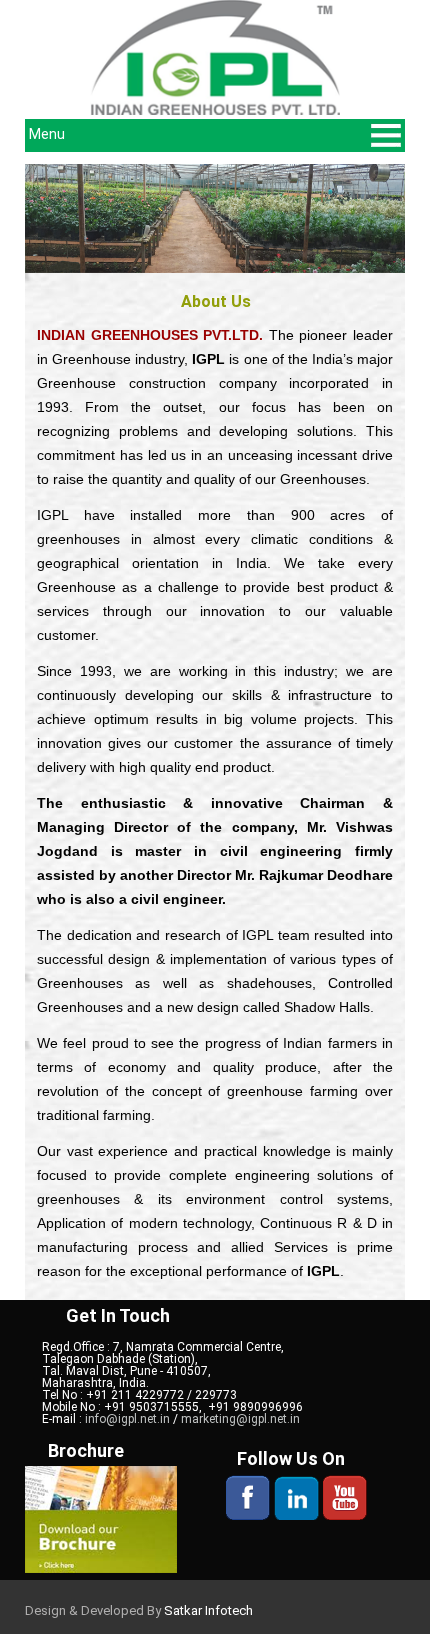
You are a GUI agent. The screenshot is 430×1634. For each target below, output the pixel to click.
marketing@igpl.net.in (240, 1419)
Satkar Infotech (208, 1610)
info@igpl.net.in (129, 1419)
